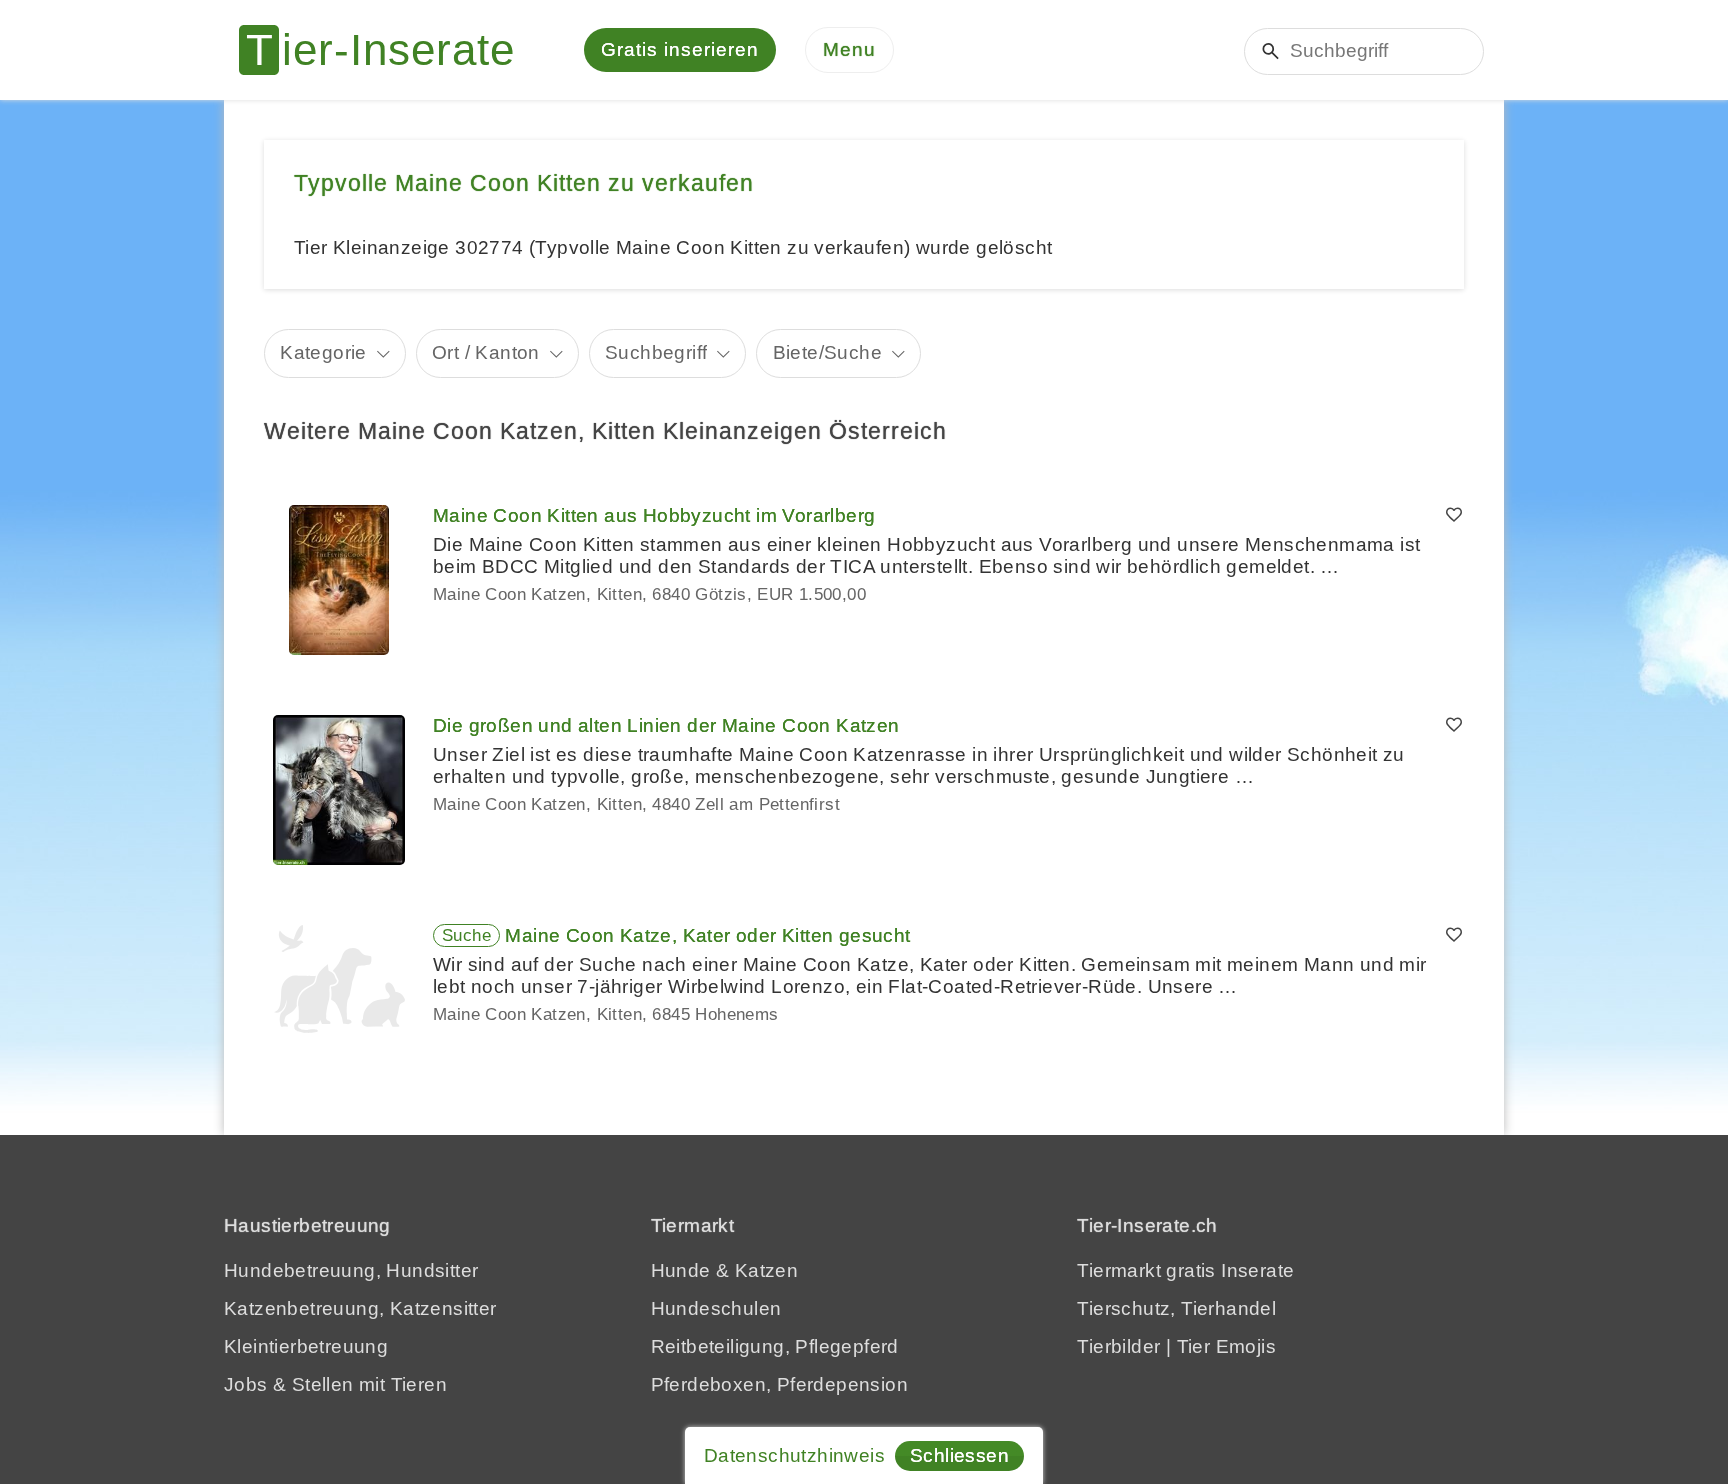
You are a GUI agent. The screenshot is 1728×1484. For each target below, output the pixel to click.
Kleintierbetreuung (306, 1346)
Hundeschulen (716, 1308)
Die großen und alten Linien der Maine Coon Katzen (666, 725)
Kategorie (323, 352)
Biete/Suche (827, 352)
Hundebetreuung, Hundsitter (351, 1270)
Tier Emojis (1226, 1346)
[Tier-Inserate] (389, 50)
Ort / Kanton (486, 352)
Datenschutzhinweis (794, 1455)
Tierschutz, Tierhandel (1176, 1308)
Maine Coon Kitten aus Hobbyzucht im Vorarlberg (654, 515)
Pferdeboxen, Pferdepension (779, 1384)
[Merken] (1454, 516)
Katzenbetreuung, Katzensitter (360, 1308)
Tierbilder (1118, 1346)
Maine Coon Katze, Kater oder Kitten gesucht (707, 935)
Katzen (766, 1270)
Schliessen (959, 1455)
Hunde (681, 1270)
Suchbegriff (656, 352)
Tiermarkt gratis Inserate (1185, 1270)
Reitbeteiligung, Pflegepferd (775, 1346)
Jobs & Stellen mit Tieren (335, 1384)
